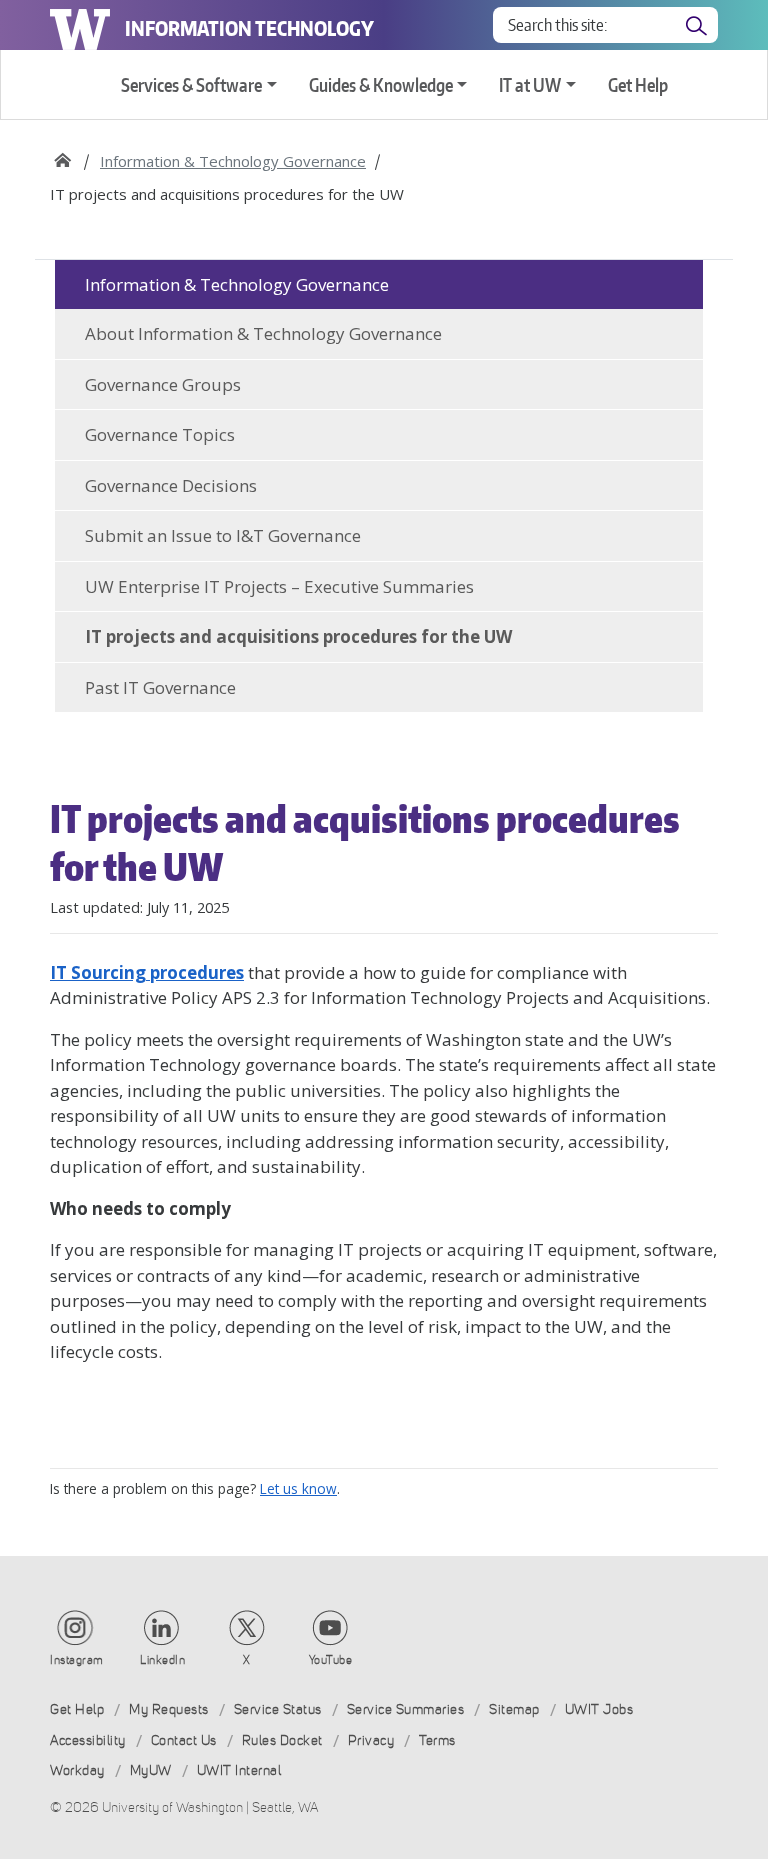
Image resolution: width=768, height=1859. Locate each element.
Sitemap (514, 1709)
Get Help (638, 84)
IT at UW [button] (530, 84)
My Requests (169, 1709)
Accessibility (88, 1740)
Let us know (298, 1488)
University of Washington (80, 25)
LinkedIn (162, 1660)
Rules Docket (282, 1740)
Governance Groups (163, 384)
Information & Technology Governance (233, 161)
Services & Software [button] (191, 84)
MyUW (151, 1770)
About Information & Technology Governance (263, 333)
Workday (77, 1770)
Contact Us (184, 1740)
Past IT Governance (160, 687)
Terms (437, 1740)
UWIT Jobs (599, 1709)
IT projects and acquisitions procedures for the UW (298, 636)
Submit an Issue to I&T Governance (223, 535)
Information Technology (249, 28)
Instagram (77, 1660)
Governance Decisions (171, 485)
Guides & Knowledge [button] (381, 84)
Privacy (371, 1740)
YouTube (331, 1660)
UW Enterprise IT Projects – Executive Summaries (279, 586)
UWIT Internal (239, 1770)
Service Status (278, 1709)
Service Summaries (406, 1709)
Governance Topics (160, 434)
